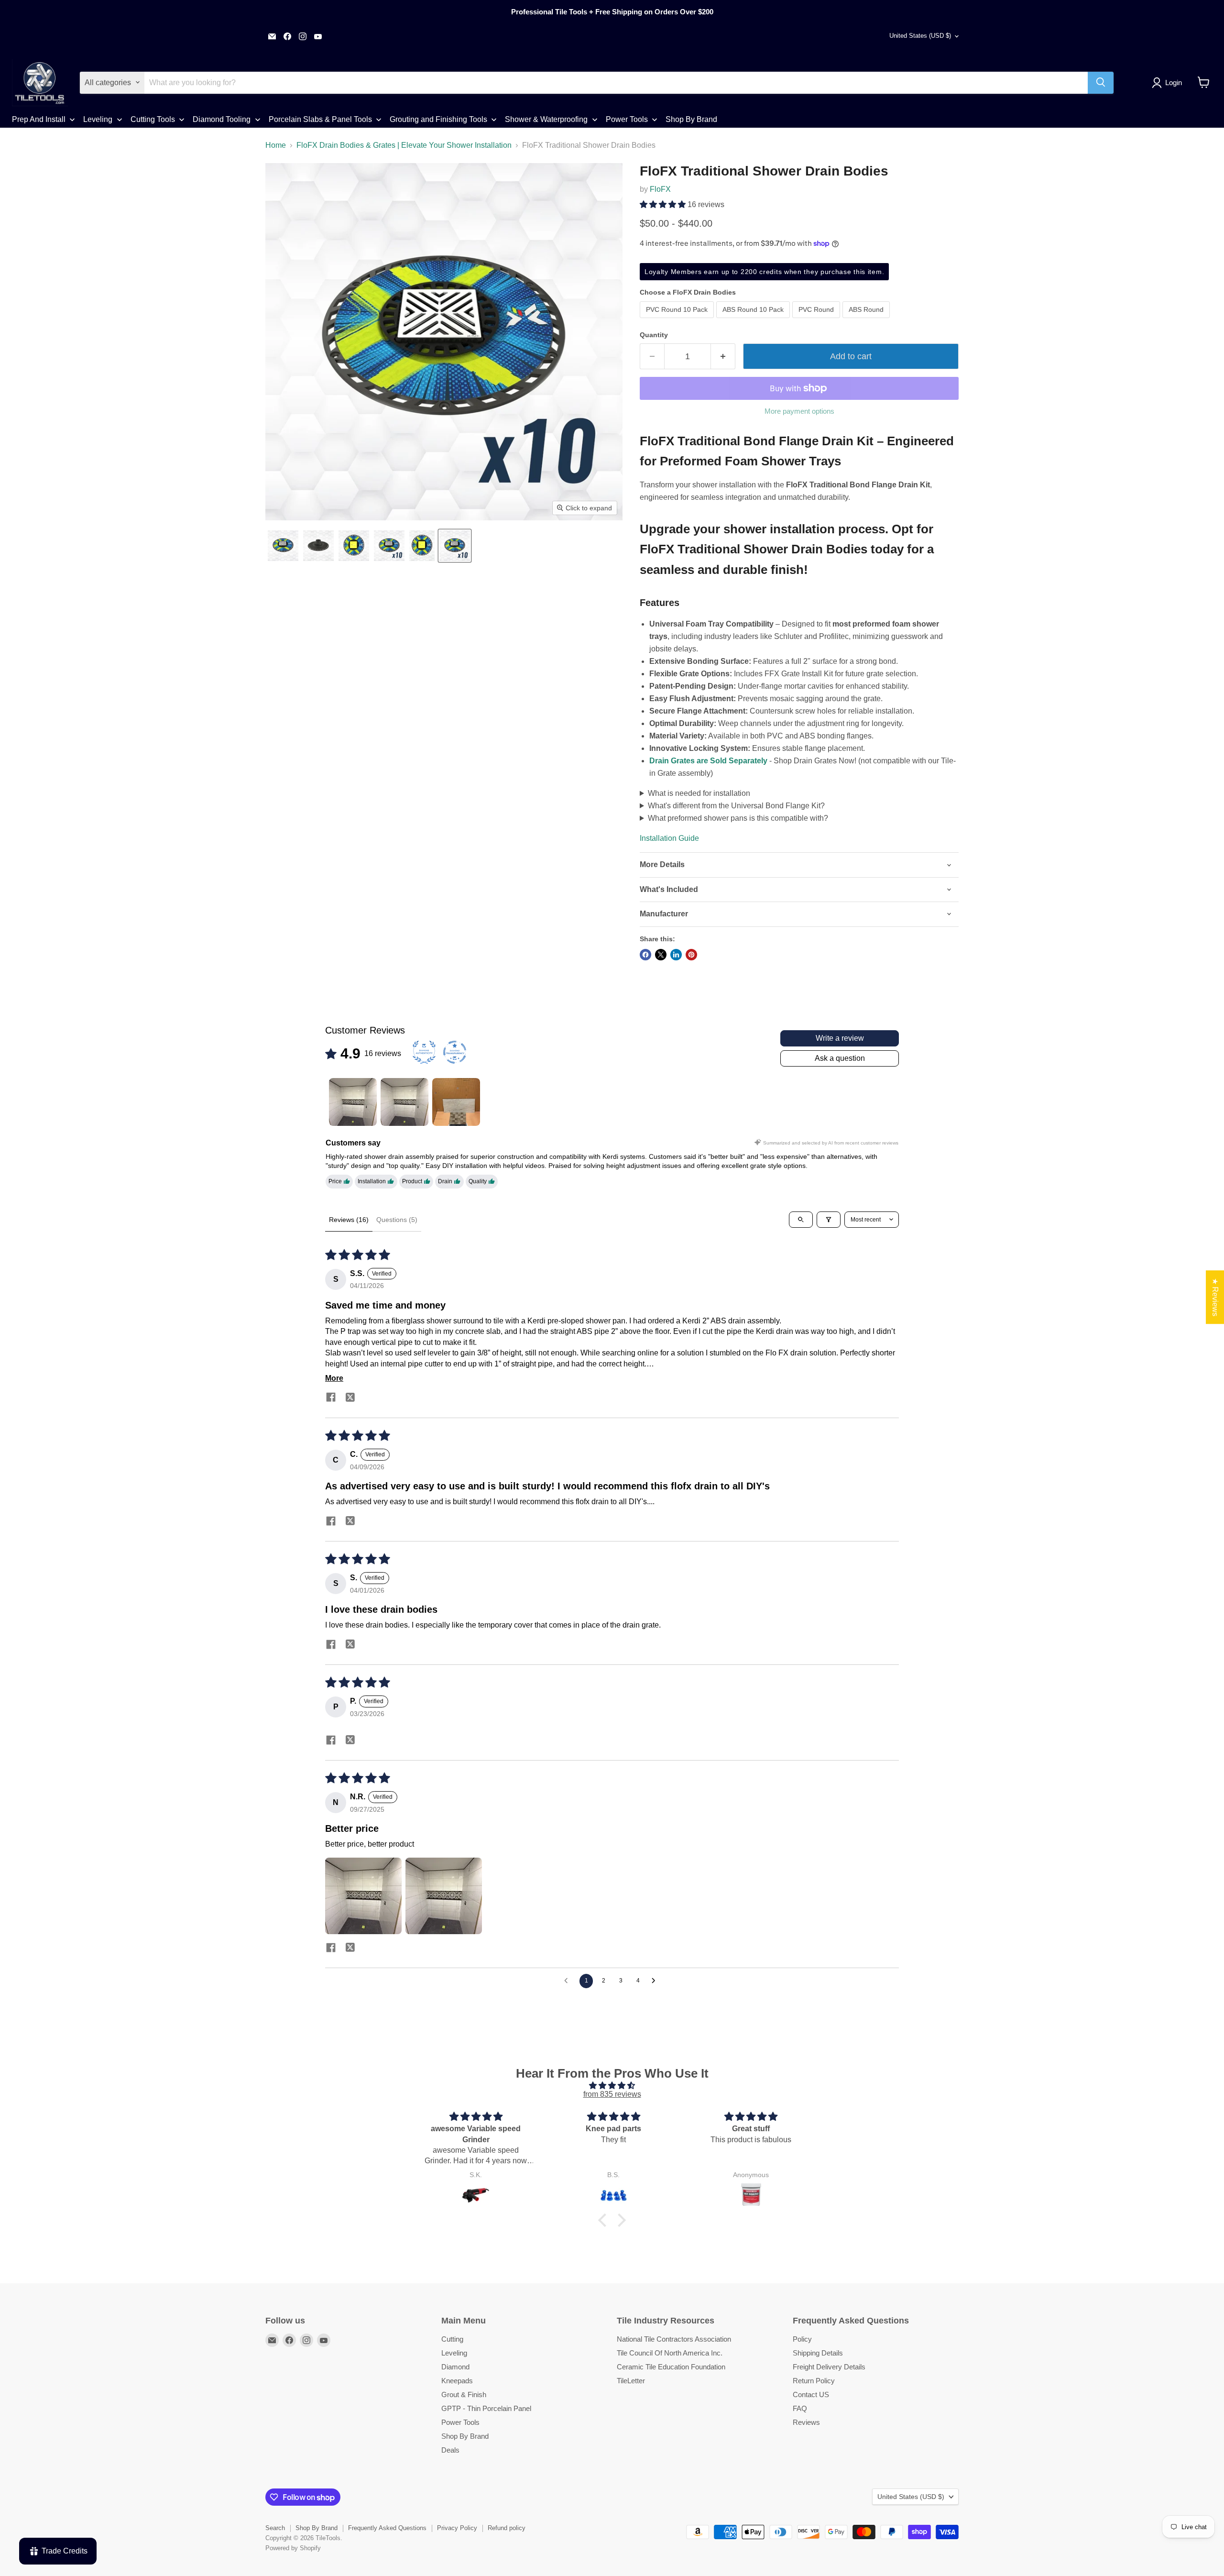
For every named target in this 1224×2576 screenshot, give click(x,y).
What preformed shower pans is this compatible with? (738, 818)
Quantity (654, 335)
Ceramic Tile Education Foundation (671, 2367)
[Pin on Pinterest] (691, 955)
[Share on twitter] (350, 1399)
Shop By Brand (465, 2436)
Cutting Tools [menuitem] (153, 119)
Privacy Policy (457, 2528)
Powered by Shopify (293, 2548)
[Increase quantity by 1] (723, 357)
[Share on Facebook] (645, 955)
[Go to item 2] (404, 1102)
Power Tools (460, 2422)
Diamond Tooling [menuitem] (222, 119)
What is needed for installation (699, 793)
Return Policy (814, 2381)
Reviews (806, 2422)
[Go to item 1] (353, 1102)
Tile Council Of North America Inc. (670, 2353)
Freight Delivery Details (829, 2367)
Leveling (454, 2353)
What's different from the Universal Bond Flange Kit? (736, 806)
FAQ (800, 2408)
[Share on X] (661, 955)
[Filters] (829, 1220)
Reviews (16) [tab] (349, 1220)
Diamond (455, 2367)
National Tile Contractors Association (674, 2339)
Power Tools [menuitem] (627, 119)
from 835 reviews (612, 2094)
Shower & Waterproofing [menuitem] (546, 119)
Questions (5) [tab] (397, 1220)
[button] (1169, 83)
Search (275, 2528)
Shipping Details (818, 2353)
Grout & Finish (464, 2394)
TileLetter (631, 2381)
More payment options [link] (799, 411)
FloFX (660, 189)
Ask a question (840, 1058)
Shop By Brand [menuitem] (691, 119)
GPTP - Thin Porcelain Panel (486, 2408)
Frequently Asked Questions (387, 2528)
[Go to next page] (656, 1981)
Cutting (452, 2339)
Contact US (811, 2394)
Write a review (840, 1038)
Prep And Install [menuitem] (39, 119)
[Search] (1101, 82)
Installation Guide (669, 838)
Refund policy (507, 2528)
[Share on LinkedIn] (676, 955)
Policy (802, 2339)
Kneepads (457, 2381)
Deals (450, 2450)
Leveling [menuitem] (98, 119)
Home (276, 145)
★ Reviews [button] (1215, 1297)
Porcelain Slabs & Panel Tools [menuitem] (320, 119)
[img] (612, 2086)
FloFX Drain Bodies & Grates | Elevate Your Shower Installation (404, 145)
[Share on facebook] (331, 1398)
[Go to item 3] (456, 1102)
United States (920, 36)
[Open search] (801, 1220)
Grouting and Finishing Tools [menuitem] (438, 119)
